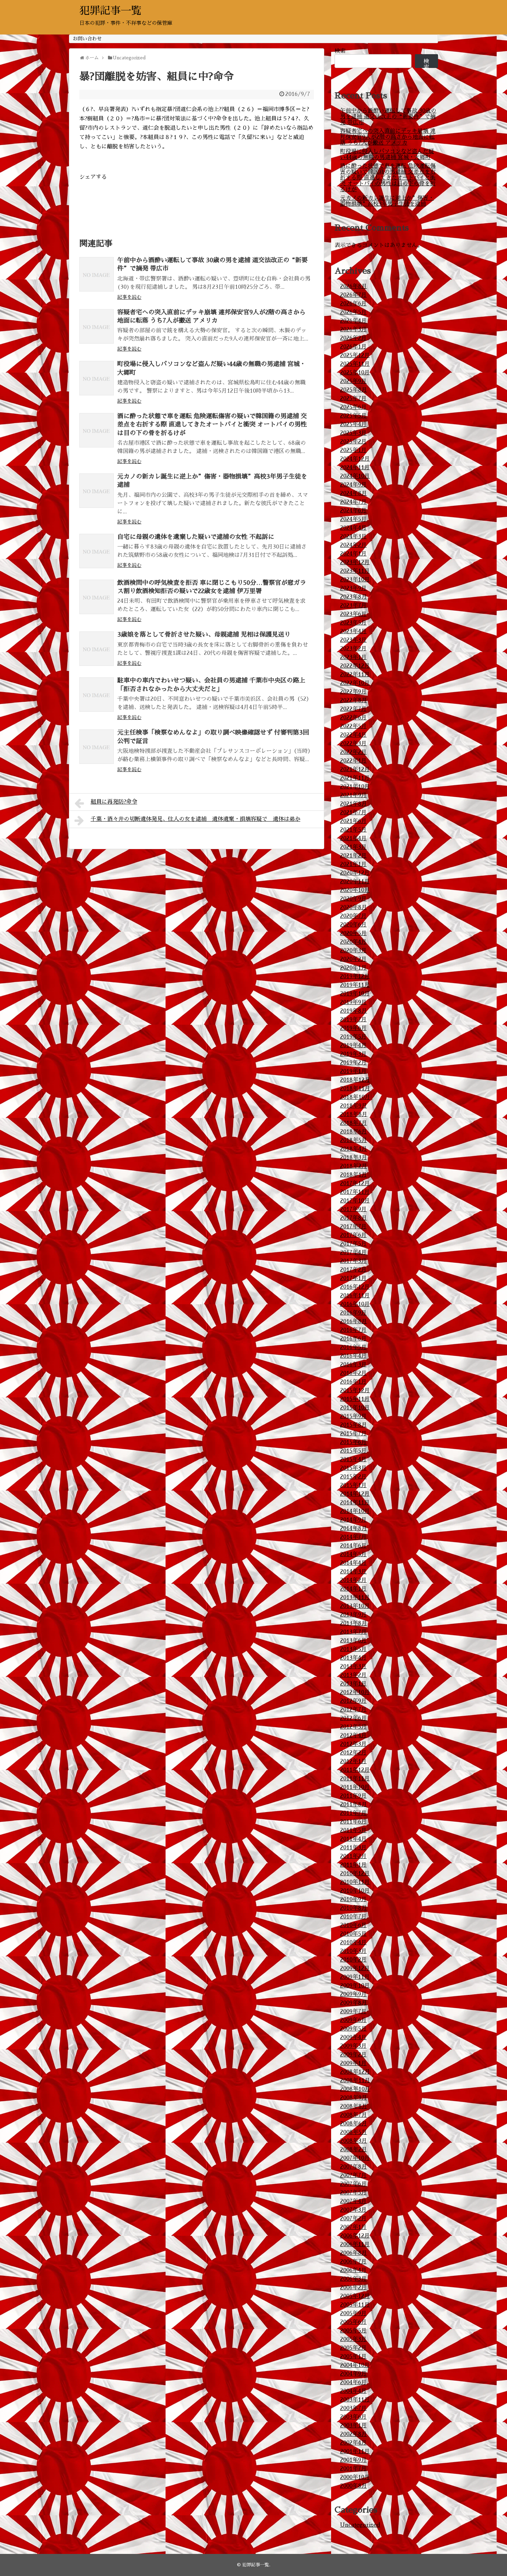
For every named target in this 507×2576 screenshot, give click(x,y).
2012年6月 (353, 1718)
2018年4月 (354, 1149)
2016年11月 (355, 1296)
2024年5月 (353, 519)
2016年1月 (353, 1382)
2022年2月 (353, 752)
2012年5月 (353, 1727)
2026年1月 (353, 347)
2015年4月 (353, 1459)
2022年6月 (353, 718)
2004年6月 (353, 2382)
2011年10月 (355, 1787)
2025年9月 (353, 381)
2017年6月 (353, 1235)
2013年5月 (353, 1649)
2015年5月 (353, 1451)
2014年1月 (353, 1589)
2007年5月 (353, 2193)
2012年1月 (353, 1761)
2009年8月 (354, 2003)
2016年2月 (353, 1373)
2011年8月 (354, 1805)
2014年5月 (353, 1554)
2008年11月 (355, 2081)
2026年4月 (353, 321)
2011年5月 (353, 1830)
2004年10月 (355, 2365)
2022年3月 (353, 744)
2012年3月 (353, 1744)
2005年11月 (355, 2305)
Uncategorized (360, 2525)
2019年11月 (355, 985)
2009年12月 (355, 1968)
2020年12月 (355, 873)
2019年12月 (355, 976)
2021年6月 (353, 821)
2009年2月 (353, 2055)
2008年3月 (354, 2141)
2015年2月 (353, 1477)
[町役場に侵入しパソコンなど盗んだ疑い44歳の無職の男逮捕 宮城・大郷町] (97, 378)
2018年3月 (354, 1158)
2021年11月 (355, 778)
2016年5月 (353, 1347)
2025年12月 (355, 355)
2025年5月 (353, 416)
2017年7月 (353, 1227)
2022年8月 (354, 700)
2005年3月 (353, 2339)
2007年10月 (355, 2158)
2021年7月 (353, 813)
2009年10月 (355, 1986)
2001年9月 (353, 2460)
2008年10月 (355, 2089)
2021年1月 (353, 864)
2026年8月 (354, 286)
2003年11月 (355, 2400)
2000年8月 (354, 2486)
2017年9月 (353, 1209)
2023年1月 (353, 657)
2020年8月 (354, 907)
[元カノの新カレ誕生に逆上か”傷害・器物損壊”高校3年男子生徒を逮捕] (97, 491)
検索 (340, 51)
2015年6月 (353, 1442)
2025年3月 (353, 433)
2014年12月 (355, 1494)
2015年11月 (355, 1399)
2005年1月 (353, 2357)
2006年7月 (353, 2262)
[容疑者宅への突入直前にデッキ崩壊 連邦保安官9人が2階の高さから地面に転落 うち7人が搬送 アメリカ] (97, 326)
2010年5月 (353, 1934)
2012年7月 (353, 1710)
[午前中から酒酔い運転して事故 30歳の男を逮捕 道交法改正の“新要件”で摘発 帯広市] (97, 274)
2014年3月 (353, 1572)
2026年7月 (353, 295)
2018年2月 (354, 1166)
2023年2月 (353, 649)
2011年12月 (355, 1770)
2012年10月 (355, 1692)
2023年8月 (354, 597)
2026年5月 (353, 312)
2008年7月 (354, 2115)
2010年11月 (355, 1882)
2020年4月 (353, 942)
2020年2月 (353, 959)
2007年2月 (353, 2219)
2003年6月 (353, 2417)
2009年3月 (353, 2046)
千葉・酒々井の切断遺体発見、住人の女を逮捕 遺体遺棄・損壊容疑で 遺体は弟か (196, 819)
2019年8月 (354, 1011)
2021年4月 (353, 838)
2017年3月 (353, 1261)
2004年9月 (353, 2374)
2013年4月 (353, 1658)
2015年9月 (353, 1416)
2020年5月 (353, 933)
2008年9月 (354, 2098)
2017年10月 (355, 1201)
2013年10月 (355, 1606)
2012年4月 (353, 1736)
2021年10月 (355, 787)
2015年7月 (353, 1434)
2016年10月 (355, 1304)
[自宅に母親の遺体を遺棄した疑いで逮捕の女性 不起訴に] (97, 551)
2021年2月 (353, 856)
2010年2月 (353, 1960)
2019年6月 (353, 1028)
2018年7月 (354, 1123)
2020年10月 (355, 890)
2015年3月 (353, 1468)
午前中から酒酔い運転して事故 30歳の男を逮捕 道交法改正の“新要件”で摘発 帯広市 (388, 117)
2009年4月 (353, 2037)
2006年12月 (355, 2236)
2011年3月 (353, 1848)
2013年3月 (353, 1666)
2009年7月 (353, 2012)
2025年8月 (354, 390)
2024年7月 (353, 502)
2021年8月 (354, 804)
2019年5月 (353, 1037)
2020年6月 (353, 925)
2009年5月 (353, 2029)
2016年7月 (353, 1330)
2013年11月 (355, 1597)
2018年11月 (355, 1089)
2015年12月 (355, 1390)
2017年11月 (355, 1192)
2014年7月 (353, 1537)
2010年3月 (353, 1951)
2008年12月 (355, 2072)
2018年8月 (354, 1114)
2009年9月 (353, 1994)
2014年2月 (353, 1580)
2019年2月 (353, 1063)
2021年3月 (353, 847)
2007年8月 (354, 2167)
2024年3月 (353, 537)
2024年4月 (353, 528)
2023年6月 (353, 614)
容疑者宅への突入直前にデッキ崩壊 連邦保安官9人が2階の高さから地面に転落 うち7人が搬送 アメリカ (388, 137)
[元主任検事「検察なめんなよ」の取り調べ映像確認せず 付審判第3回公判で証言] (97, 747)
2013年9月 (353, 1615)
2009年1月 (353, 2063)
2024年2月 (353, 545)
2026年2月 (353, 338)
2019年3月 (353, 1054)
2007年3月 (353, 2210)
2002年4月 (353, 2443)
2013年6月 (353, 1641)
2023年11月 (355, 571)
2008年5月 (354, 2132)
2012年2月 (353, 1753)
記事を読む (129, 297)
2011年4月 (353, 1839)
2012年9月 (353, 1701)
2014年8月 (354, 1528)
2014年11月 (355, 1503)
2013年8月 (354, 1623)
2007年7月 (353, 2175)
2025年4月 (353, 424)
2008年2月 (354, 2150)
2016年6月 (353, 1339)
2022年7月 (353, 709)
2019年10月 (355, 994)
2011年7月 (353, 1813)
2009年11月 (355, 1977)
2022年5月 (353, 726)
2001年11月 (355, 2451)
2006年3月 (353, 2279)
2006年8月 (354, 2253)
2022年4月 (353, 735)
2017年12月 (355, 1183)
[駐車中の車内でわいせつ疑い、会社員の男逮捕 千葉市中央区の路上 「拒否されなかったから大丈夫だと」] (97, 695)
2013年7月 (353, 1632)
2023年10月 (355, 580)
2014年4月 (353, 1563)
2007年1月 (353, 2227)
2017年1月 (353, 1278)
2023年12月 (355, 562)
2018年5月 (354, 1140)
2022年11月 (355, 675)
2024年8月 (354, 493)
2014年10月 (355, 1511)
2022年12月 (355, 666)
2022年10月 (355, 683)
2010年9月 (353, 1899)
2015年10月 (355, 1408)
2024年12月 (355, 459)
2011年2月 (353, 1856)
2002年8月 (354, 2434)
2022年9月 (353, 692)
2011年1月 (353, 1865)
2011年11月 (355, 1779)
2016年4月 (353, 1356)
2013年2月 (353, 1675)
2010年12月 (355, 1874)
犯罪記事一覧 (110, 11)
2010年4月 (353, 1943)
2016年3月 (353, 1365)
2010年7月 (353, 1917)
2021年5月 (353, 830)
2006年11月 (355, 2244)
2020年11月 (355, 882)
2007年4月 (353, 2201)
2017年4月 (353, 1252)
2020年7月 (353, 916)
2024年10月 (355, 476)
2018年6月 (354, 1132)
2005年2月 (353, 2348)
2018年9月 (354, 1106)
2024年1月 (353, 554)
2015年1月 (353, 1485)
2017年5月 (353, 1244)
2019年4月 (353, 1045)
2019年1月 (353, 1071)
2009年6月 (353, 2020)
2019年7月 (353, 1020)
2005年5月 (353, 2331)
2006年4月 (353, 2270)
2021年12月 (355, 769)
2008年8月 (354, 2106)
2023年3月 (353, 640)
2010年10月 (355, 1891)
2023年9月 (353, 588)
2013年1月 (353, 1684)
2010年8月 (354, 1908)
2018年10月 (355, 1097)
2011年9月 (353, 1796)
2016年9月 (353, 1313)
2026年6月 (353, 304)
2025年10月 (355, 373)
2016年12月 (355, 1287)
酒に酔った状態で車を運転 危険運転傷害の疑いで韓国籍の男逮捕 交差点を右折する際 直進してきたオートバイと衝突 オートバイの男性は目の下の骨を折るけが (212, 425)
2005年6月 (353, 2322)
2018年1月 (354, 1175)
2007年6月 (353, 2184)
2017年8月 (354, 1218)
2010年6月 (353, 1925)
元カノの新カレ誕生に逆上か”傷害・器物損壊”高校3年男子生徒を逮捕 (387, 201)
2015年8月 (354, 1425)
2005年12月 (355, 2296)
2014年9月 (353, 1520)
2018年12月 (355, 1080)
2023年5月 (353, 623)
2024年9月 (353, 485)
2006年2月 (353, 2288)
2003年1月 (353, 2426)
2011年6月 (353, 1822)
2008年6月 (354, 2124)
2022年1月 (353, 761)
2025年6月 (353, 407)
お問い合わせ (87, 39)
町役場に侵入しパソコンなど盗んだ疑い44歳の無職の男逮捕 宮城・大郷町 (387, 154)
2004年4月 (353, 2391)
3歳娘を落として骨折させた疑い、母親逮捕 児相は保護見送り (204, 635)
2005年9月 (353, 2313)
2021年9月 (353, 795)
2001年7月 (353, 2469)
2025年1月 (353, 450)
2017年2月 (353, 1270)
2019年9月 (353, 1002)
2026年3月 (353, 330)
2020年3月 (353, 951)
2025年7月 (353, 399)
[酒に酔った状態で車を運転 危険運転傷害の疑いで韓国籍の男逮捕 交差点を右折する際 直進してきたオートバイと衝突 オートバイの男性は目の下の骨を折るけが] (97, 430)
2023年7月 (353, 606)
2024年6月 (353, 511)
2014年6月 (353, 1546)
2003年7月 (353, 2408)
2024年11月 (355, 468)
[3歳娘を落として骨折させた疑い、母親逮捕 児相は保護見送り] (97, 649)
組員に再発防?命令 (114, 802)
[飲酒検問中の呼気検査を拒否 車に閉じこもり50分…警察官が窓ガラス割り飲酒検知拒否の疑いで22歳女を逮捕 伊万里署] (97, 597)
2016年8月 (354, 1321)
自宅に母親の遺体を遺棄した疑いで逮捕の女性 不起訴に (196, 537)
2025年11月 (355, 364)
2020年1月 (353, 968)
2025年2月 (353, 442)
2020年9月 (353, 899)
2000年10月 (355, 2477)
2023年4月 (353, 631)
